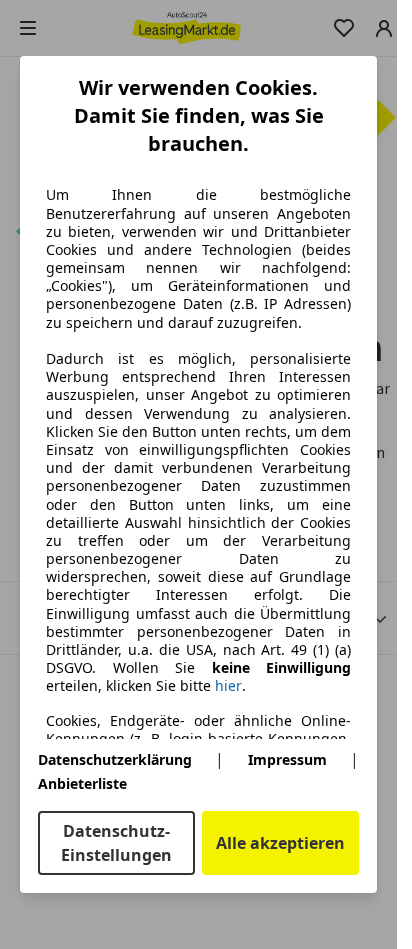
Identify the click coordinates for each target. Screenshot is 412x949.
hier (228, 686)
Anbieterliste (82, 783)
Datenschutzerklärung (115, 759)
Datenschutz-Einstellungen (116, 843)
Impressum (287, 759)
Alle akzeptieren (280, 843)
